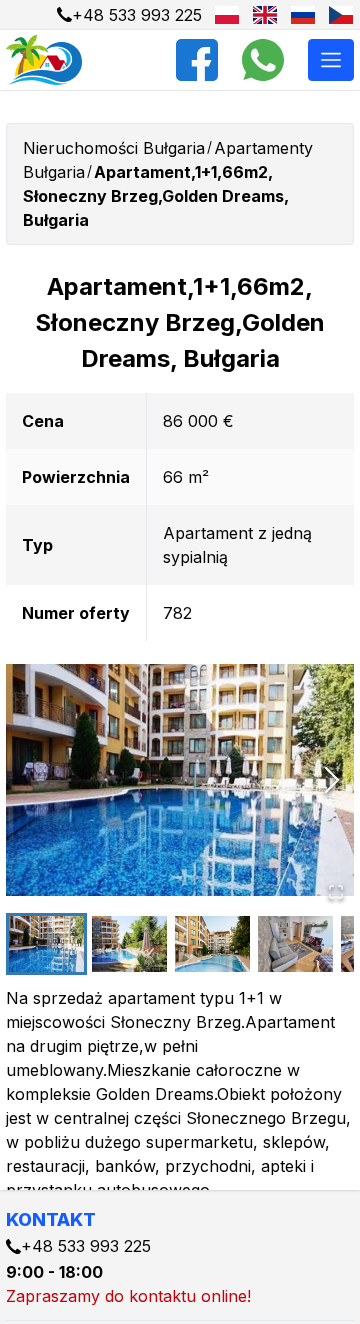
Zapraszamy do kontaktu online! (128, 1296)
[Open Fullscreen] (336, 892)
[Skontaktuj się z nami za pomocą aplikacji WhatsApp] (263, 60)
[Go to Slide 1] (46, 944)
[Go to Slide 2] (129, 944)
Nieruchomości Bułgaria (114, 148)
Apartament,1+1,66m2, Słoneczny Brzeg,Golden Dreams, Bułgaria (156, 196)
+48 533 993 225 (137, 15)
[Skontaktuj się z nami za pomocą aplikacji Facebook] (197, 60)
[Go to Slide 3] (212, 944)
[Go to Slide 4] (295, 944)
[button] (180, 779)
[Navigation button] (331, 60)
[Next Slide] (332, 780)
